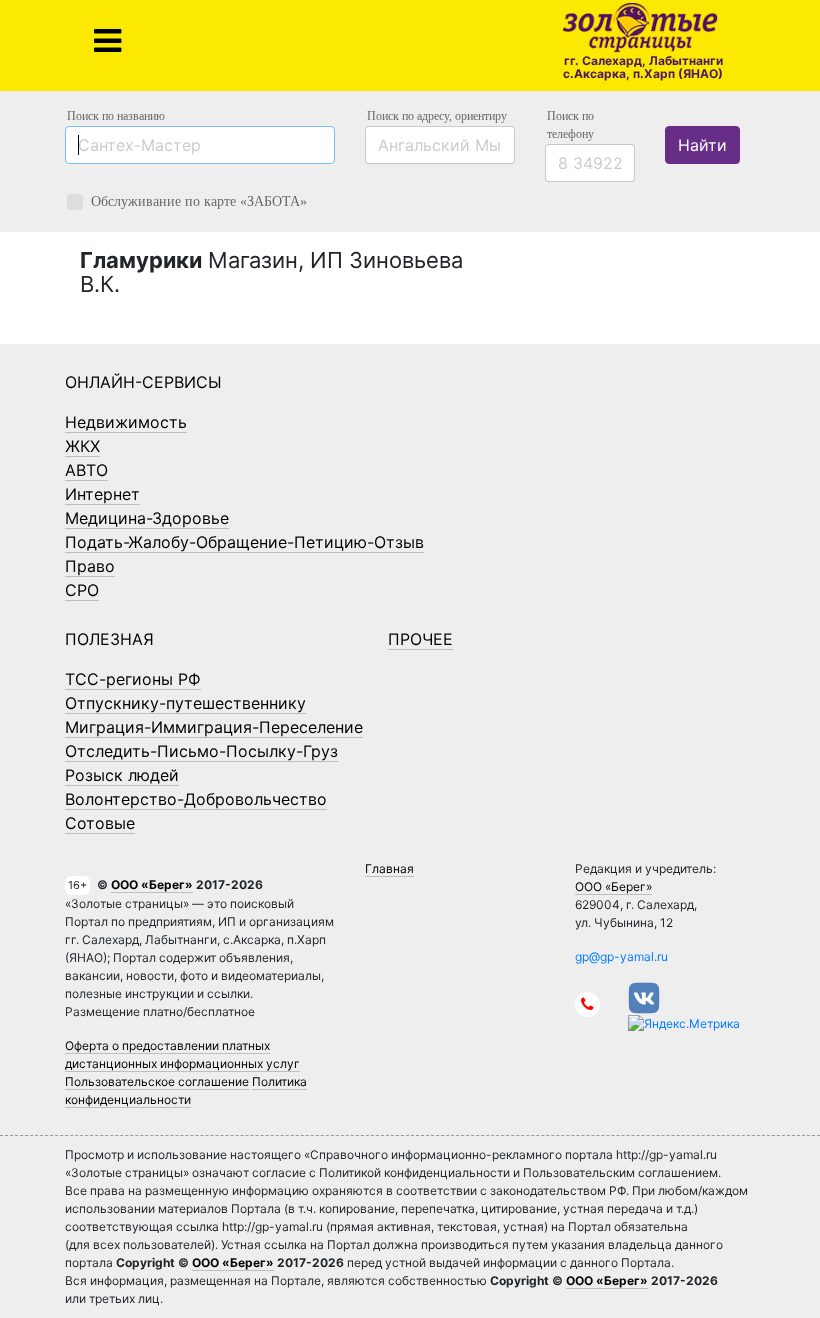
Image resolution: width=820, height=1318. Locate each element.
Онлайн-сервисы (143, 382)
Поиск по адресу (437, 116)
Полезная (109, 639)
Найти (702, 145)
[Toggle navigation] (107, 41)
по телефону (570, 125)
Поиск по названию (116, 116)
